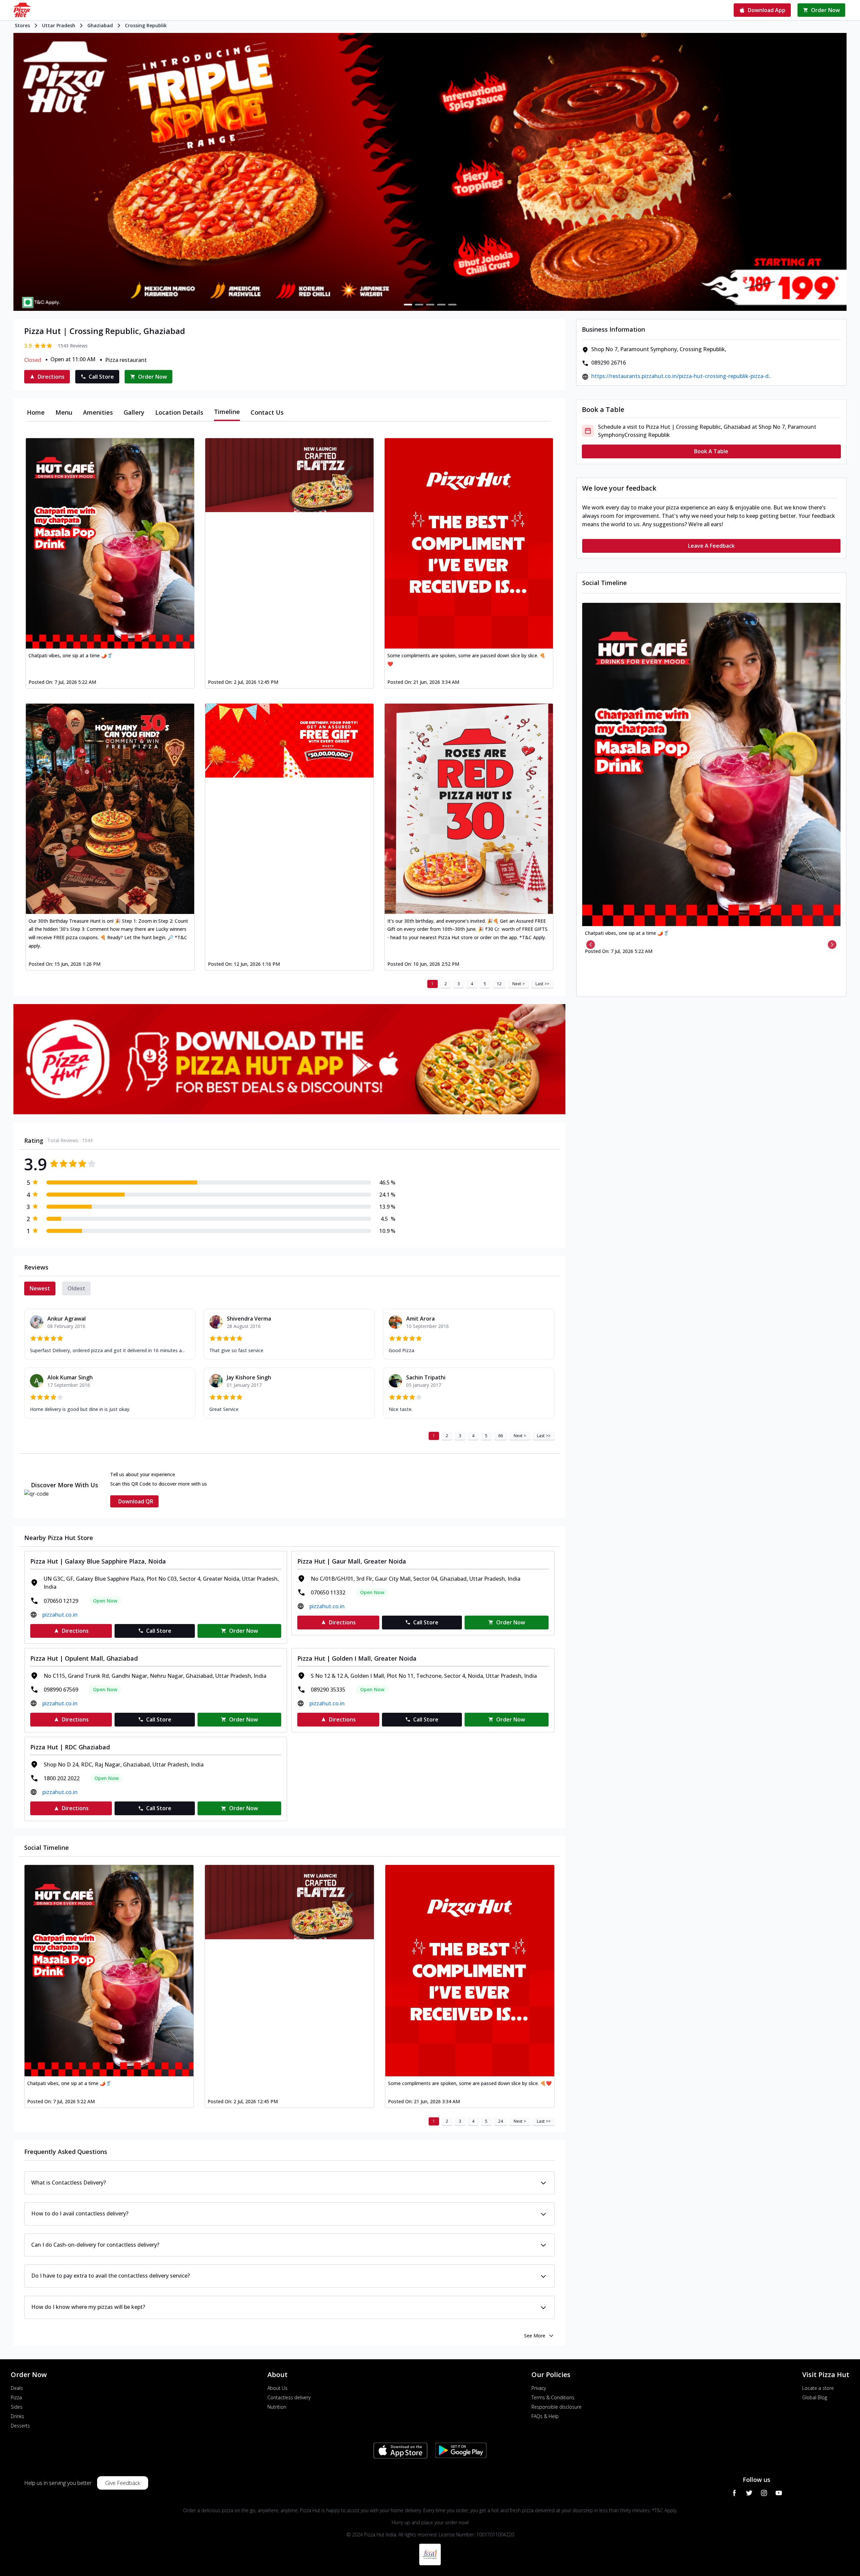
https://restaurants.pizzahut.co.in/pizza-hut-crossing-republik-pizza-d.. (681, 376)
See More (535, 2336)
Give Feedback (123, 2483)
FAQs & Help (545, 2416)
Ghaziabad (100, 25)
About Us (277, 2388)
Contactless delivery (289, 2397)
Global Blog (815, 2397)
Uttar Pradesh (59, 25)
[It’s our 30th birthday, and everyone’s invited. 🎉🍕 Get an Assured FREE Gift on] (469, 809)
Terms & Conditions (553, 2397)
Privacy (539, 2388)
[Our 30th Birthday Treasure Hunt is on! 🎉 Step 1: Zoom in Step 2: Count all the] (110, 809)
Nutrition (277, 2407)
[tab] (36, 412)
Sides (17, 2407)
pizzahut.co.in (60, 1615)
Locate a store (818, 2388)
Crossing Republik (146, 25)
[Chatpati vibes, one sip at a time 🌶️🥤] (110, 543)
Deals (17, 2388)
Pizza (16, 2397)
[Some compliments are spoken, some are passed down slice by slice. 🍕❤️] (469, 543)
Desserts (20, 2426)
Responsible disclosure (556, 2407)
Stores (22, 25)
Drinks (17, 2416)
